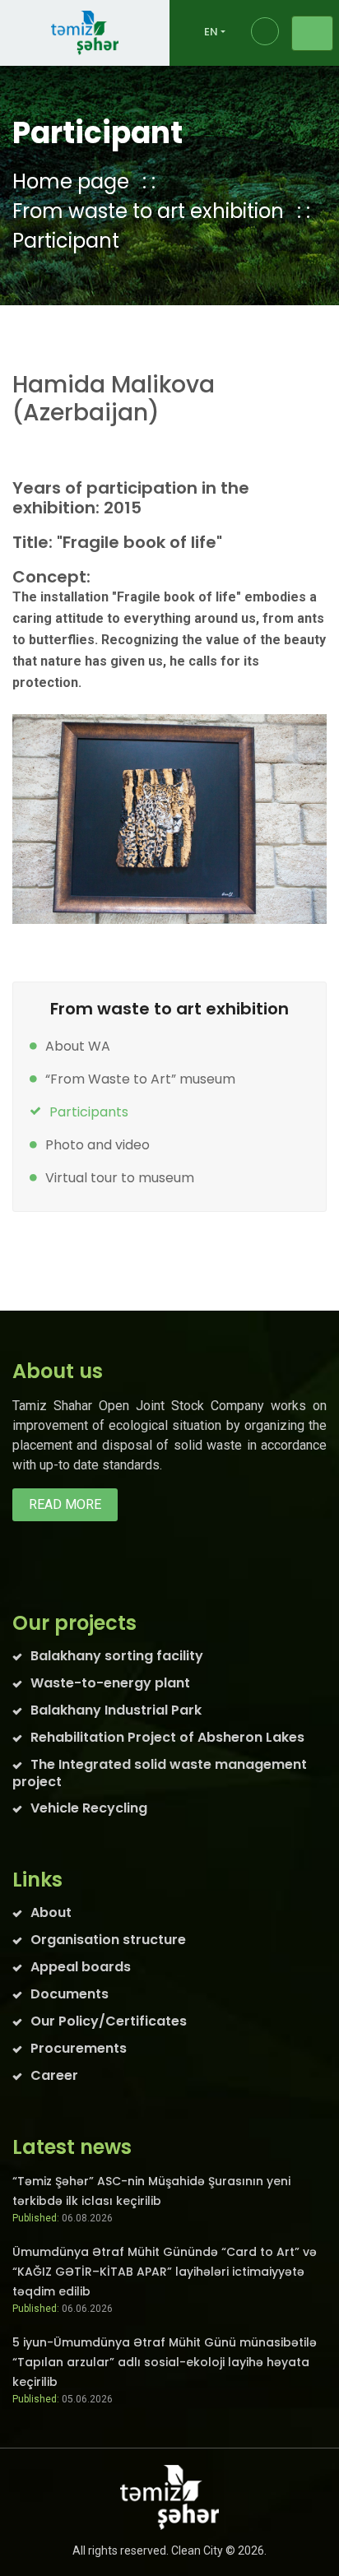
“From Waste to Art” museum (140, 1079)
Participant (66, 241)
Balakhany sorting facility (117, 1656)
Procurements (79, 2048)
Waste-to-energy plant (110, 1683)
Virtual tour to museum (120, 1178)
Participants (89, 1112)
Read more (65, 1504)
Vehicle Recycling (89, 1808)
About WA (78, 1046)
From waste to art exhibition (148, 211)
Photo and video (98, 1145)
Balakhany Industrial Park (116, 1710)
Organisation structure (108, 1940)
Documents (70, 1994)
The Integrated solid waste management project (160, 1773)
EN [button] (211, 32)
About (51, 1912)
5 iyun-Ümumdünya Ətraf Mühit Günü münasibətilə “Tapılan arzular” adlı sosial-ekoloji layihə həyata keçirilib (165, 2362)
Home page (71, 181)
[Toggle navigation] (312, 33)
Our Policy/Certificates (109, 2021)
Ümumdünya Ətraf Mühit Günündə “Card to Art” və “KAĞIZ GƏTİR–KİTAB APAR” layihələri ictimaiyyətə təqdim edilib (165, 2272)
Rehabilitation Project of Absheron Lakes (167, 1737)
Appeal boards (81, 1967)
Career (54, 2075)
